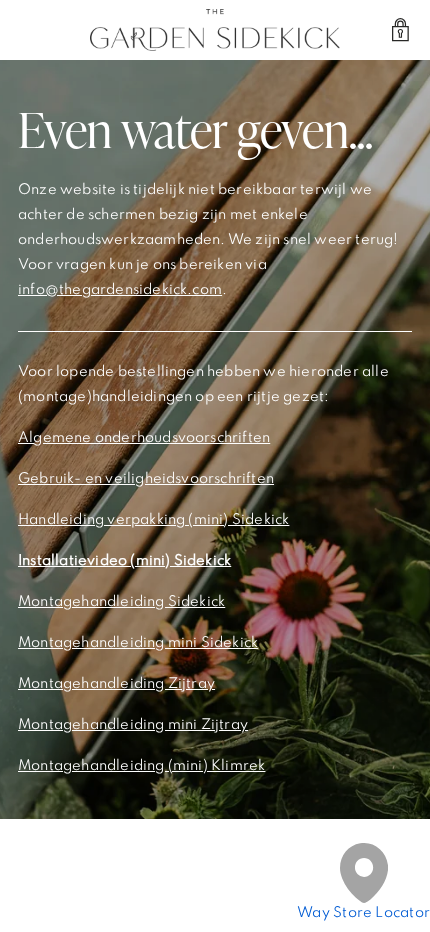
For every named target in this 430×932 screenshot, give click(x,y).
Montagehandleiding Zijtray (116, 684)
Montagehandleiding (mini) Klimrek (141, 766)
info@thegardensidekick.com (120, 290)
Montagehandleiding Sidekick (121, 602)
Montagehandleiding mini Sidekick (138, 643)
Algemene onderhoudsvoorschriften (144, 438)
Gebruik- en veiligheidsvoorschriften (146, 479)
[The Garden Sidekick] (215, 30)
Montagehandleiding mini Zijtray (133, 725)
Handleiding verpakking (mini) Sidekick (153, 520)
